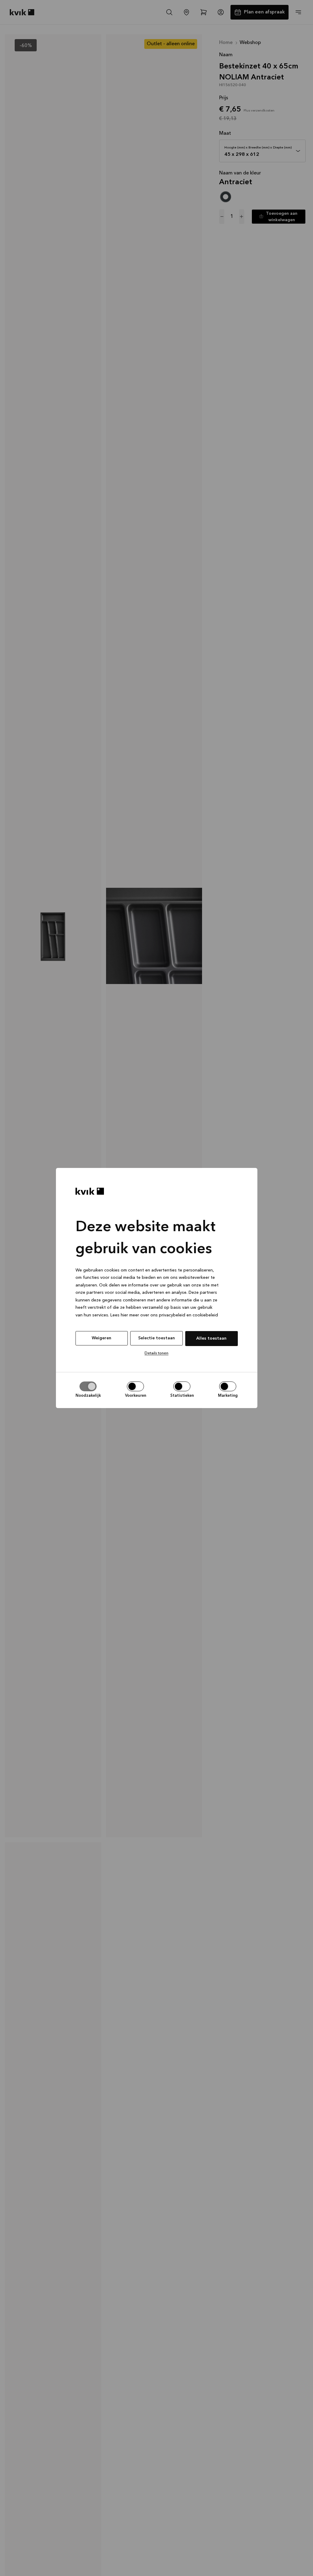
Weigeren (101, 1338)
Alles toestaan (211, 1338)
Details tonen (156, 1353)
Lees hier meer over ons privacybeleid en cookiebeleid (164, 1315)
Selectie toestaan (156, 1338)
